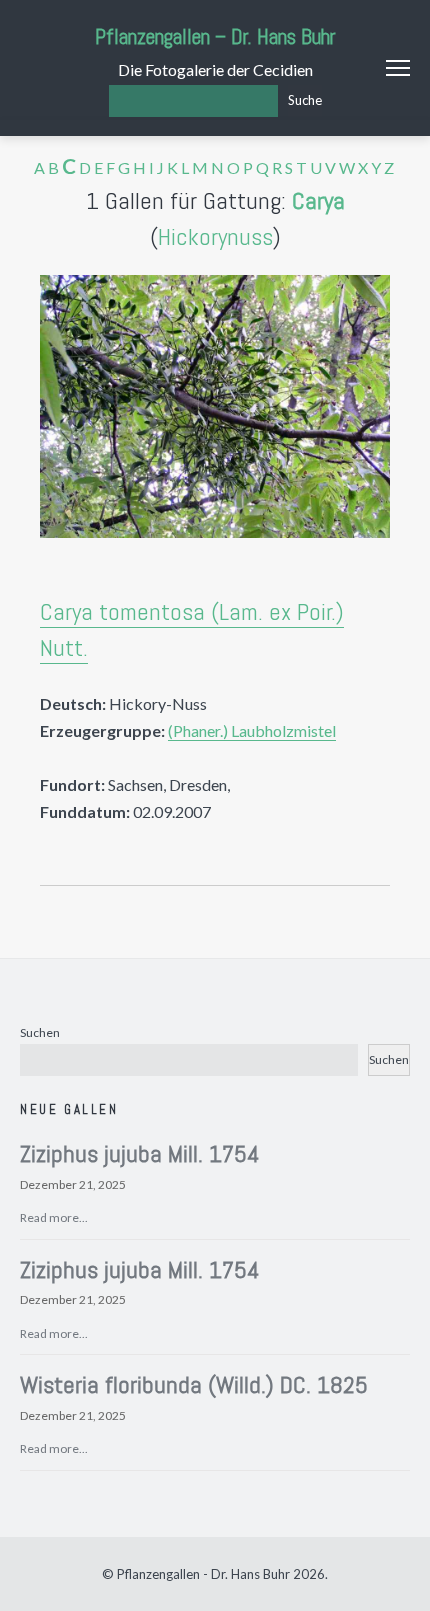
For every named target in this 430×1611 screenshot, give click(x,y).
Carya (318, 200)
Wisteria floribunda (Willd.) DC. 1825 (194, 1384)
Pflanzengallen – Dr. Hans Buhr (215, 36)
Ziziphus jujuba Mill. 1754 (140, 1153)
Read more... (54, 1217)
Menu (398, 68)
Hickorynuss (215, 236)
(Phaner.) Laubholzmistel (252, 730)
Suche (305, 100)
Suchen (40, 1032)
